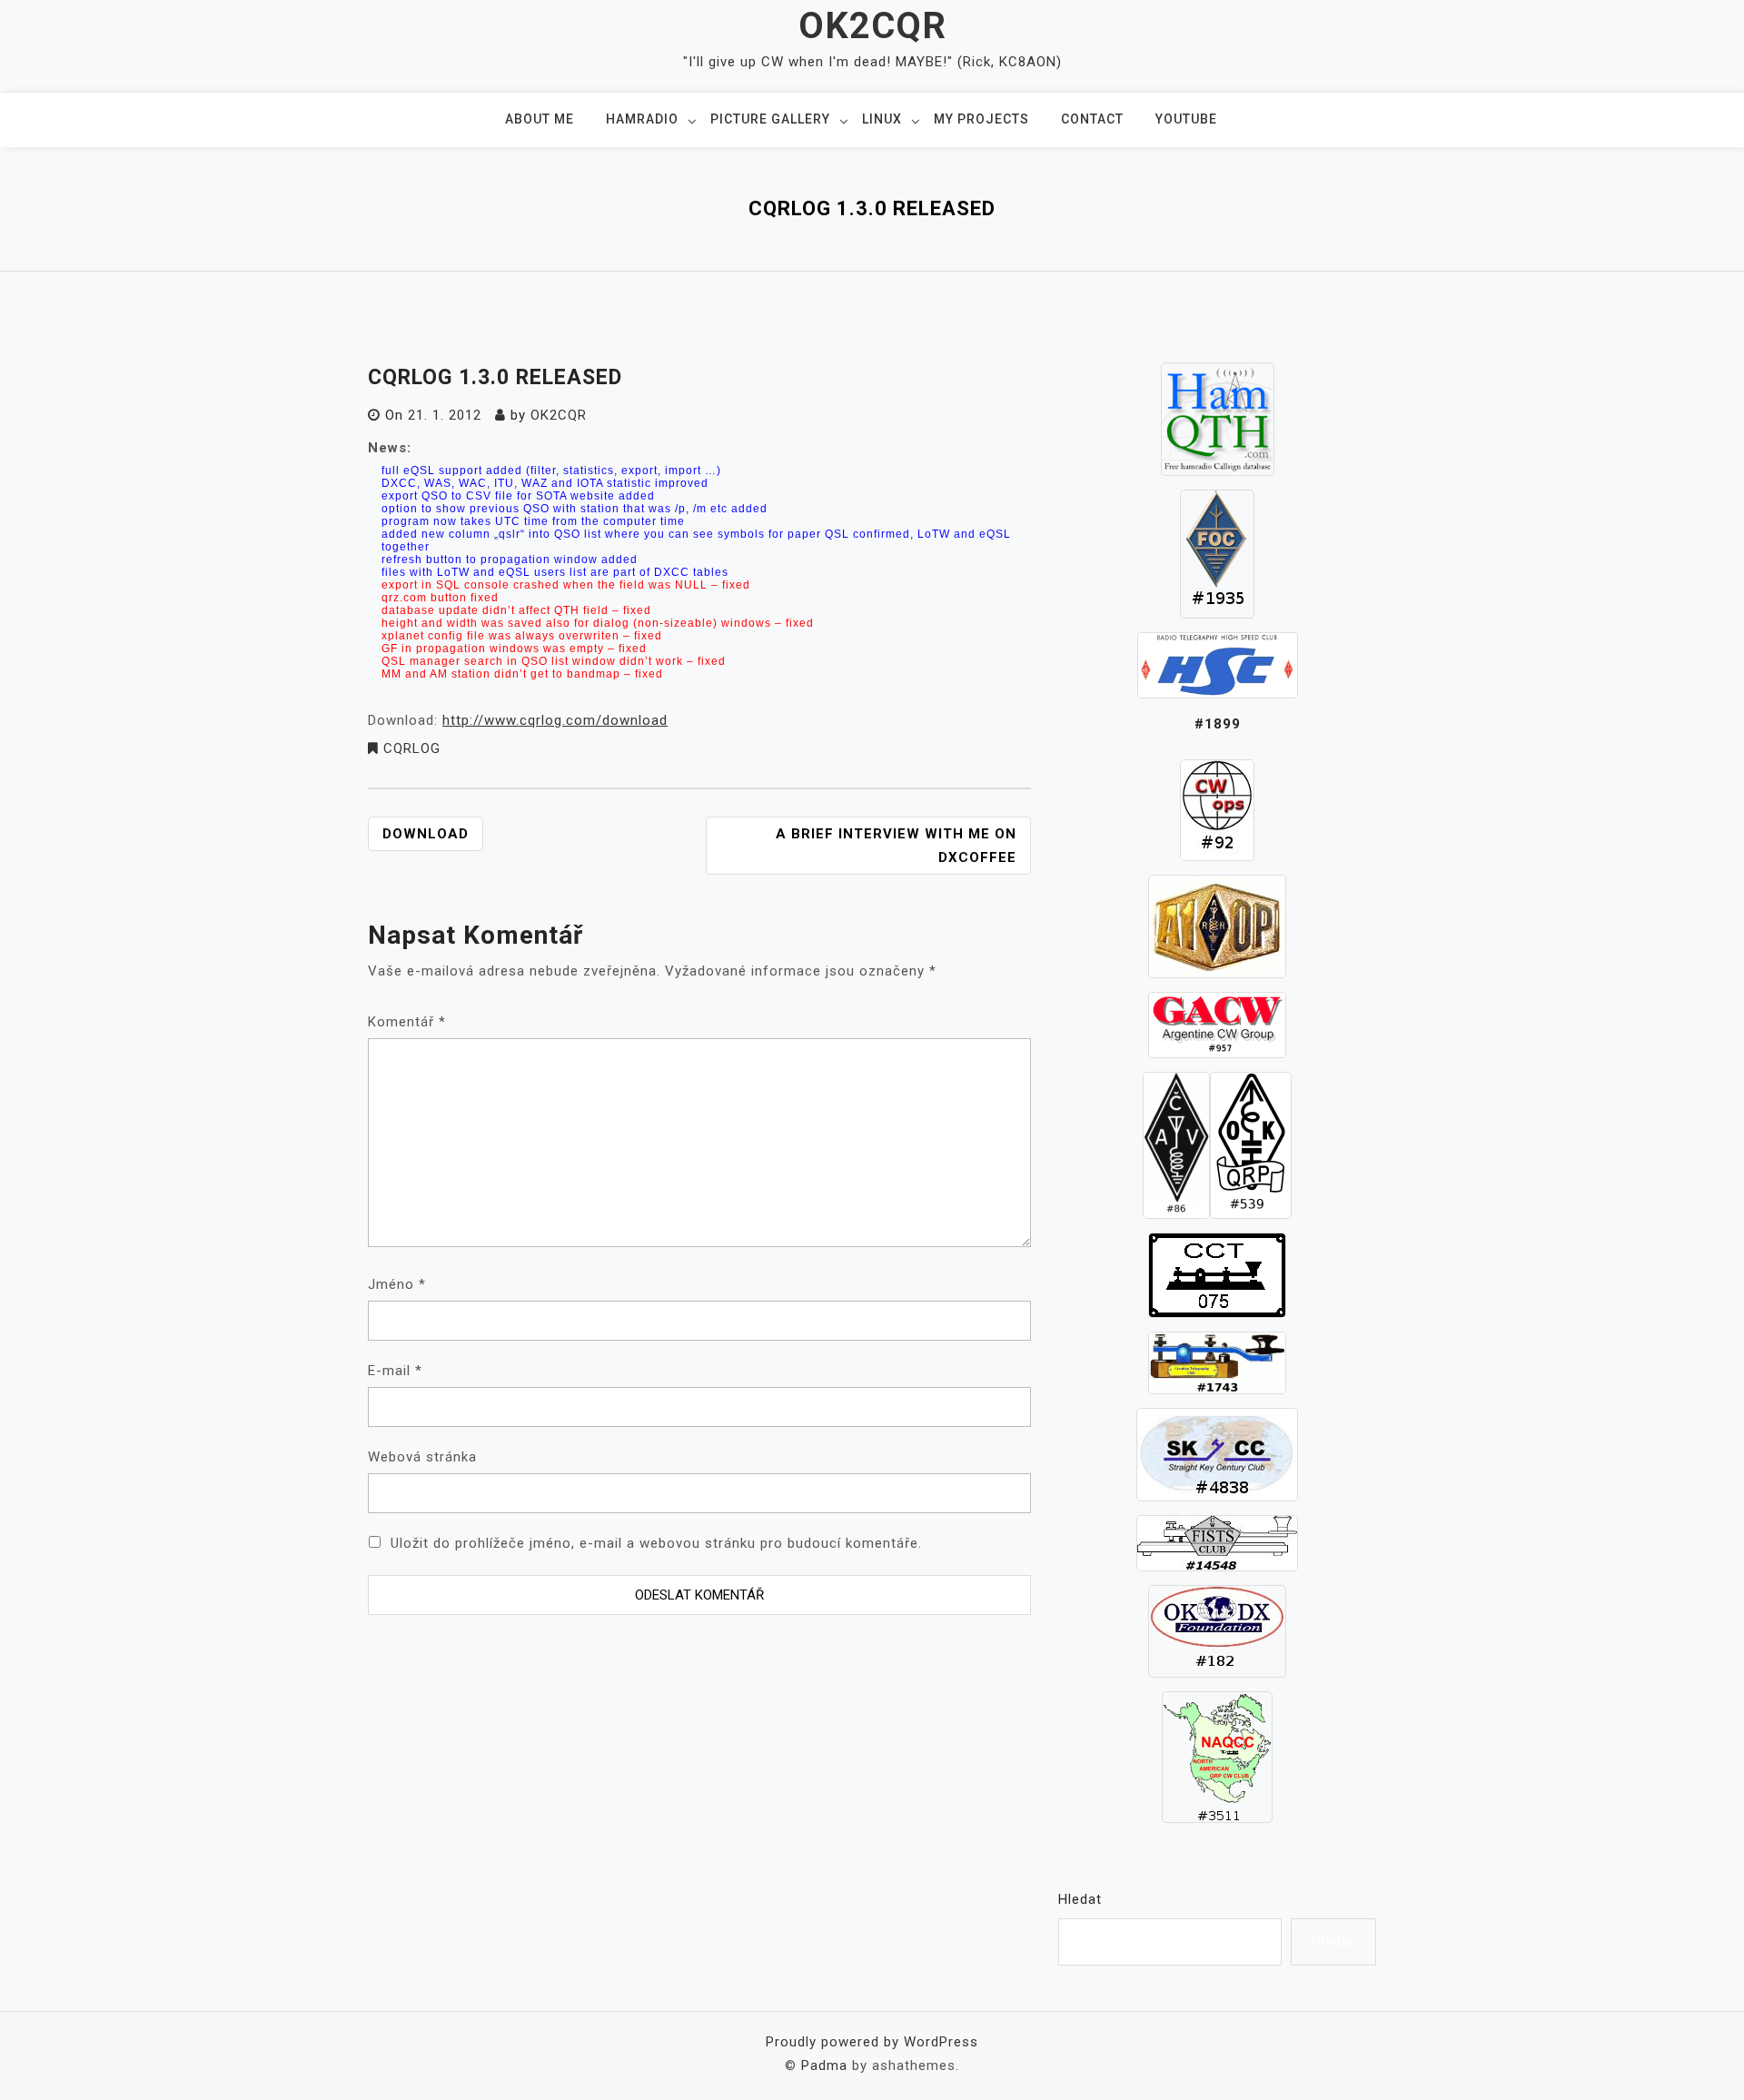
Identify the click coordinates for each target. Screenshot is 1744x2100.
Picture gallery (770, 119)
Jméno (397, 1284)
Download (426, 834)
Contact (1092, 119)
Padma (824, 2065)
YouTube (1186, 119)
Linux (882, 119)
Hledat (1080, 1899)
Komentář (407, 1022)
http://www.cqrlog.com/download (555, 720)
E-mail (395, 1371)
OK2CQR (872, 26)
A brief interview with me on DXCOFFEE (896, 846)
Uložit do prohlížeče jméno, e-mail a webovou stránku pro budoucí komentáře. (656, 1543)
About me (540, 119)
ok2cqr (559, 415)
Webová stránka (422, 1457)
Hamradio (642, 119)
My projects (981, 119)
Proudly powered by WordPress (872, 2042)
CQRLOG (412, 748)
